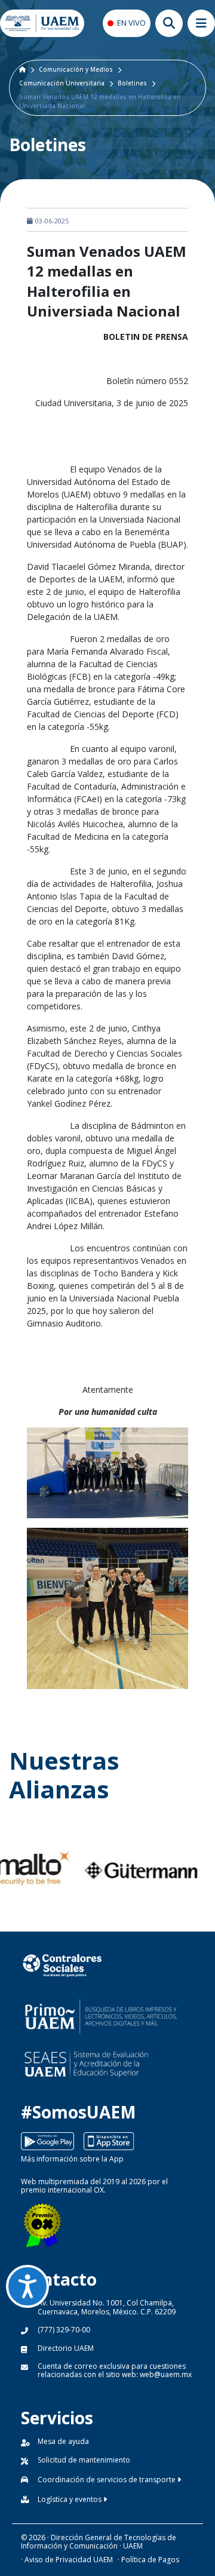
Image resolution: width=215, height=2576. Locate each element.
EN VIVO (131, 23)
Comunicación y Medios (76, 69)
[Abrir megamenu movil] (201, 23)
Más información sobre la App (72, 2159)
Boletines (132, 83)
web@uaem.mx (166, 2374)
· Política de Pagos (148, 2560)
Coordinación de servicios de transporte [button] (107, 2480)
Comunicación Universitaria (62, 83)
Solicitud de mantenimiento (84, 2460)
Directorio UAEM (66, 2348)
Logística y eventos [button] (70, 2499)
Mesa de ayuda (63, 2441)
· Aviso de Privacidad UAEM (67, 2560)
